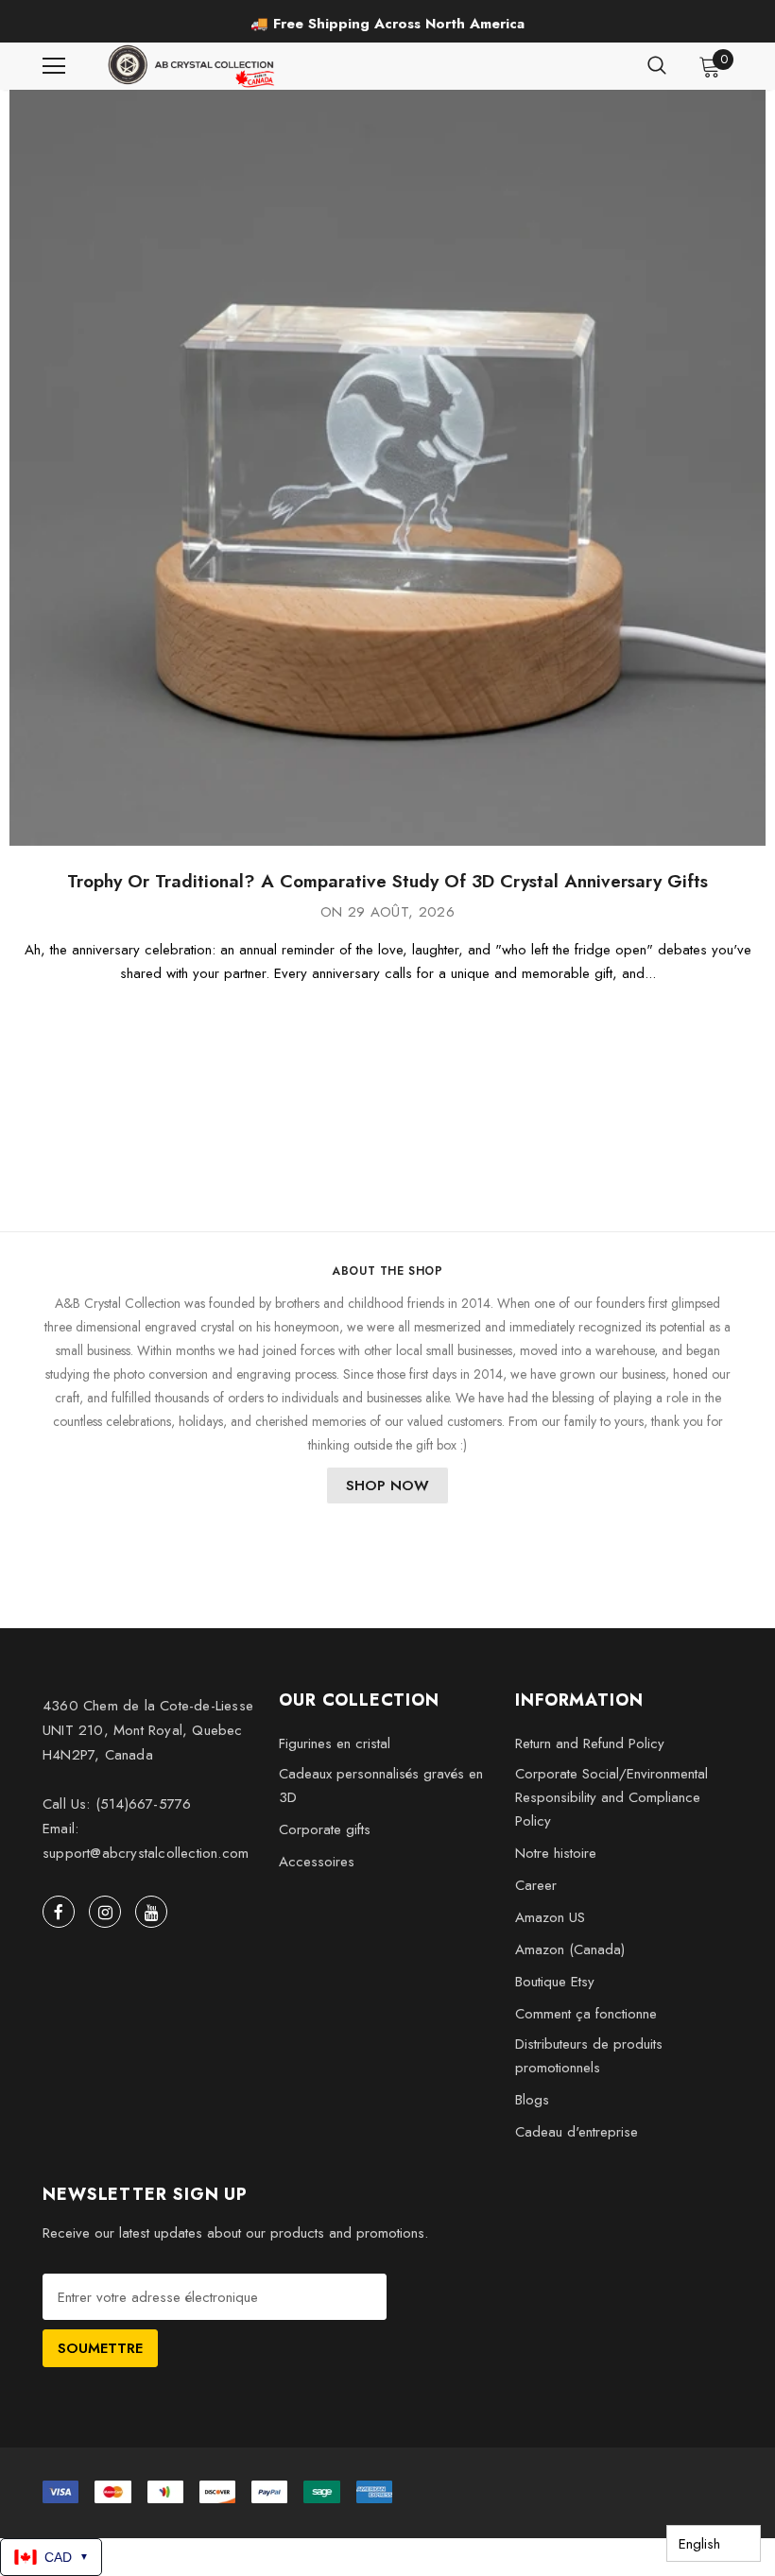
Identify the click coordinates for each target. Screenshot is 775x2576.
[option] (387, 24)
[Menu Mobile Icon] (54, 66)
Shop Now (387, 1485)
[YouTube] (151, 1912)
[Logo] (193, 66)
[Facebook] (59, 1912)
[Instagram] (105, 1912)
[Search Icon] (657, 66)
